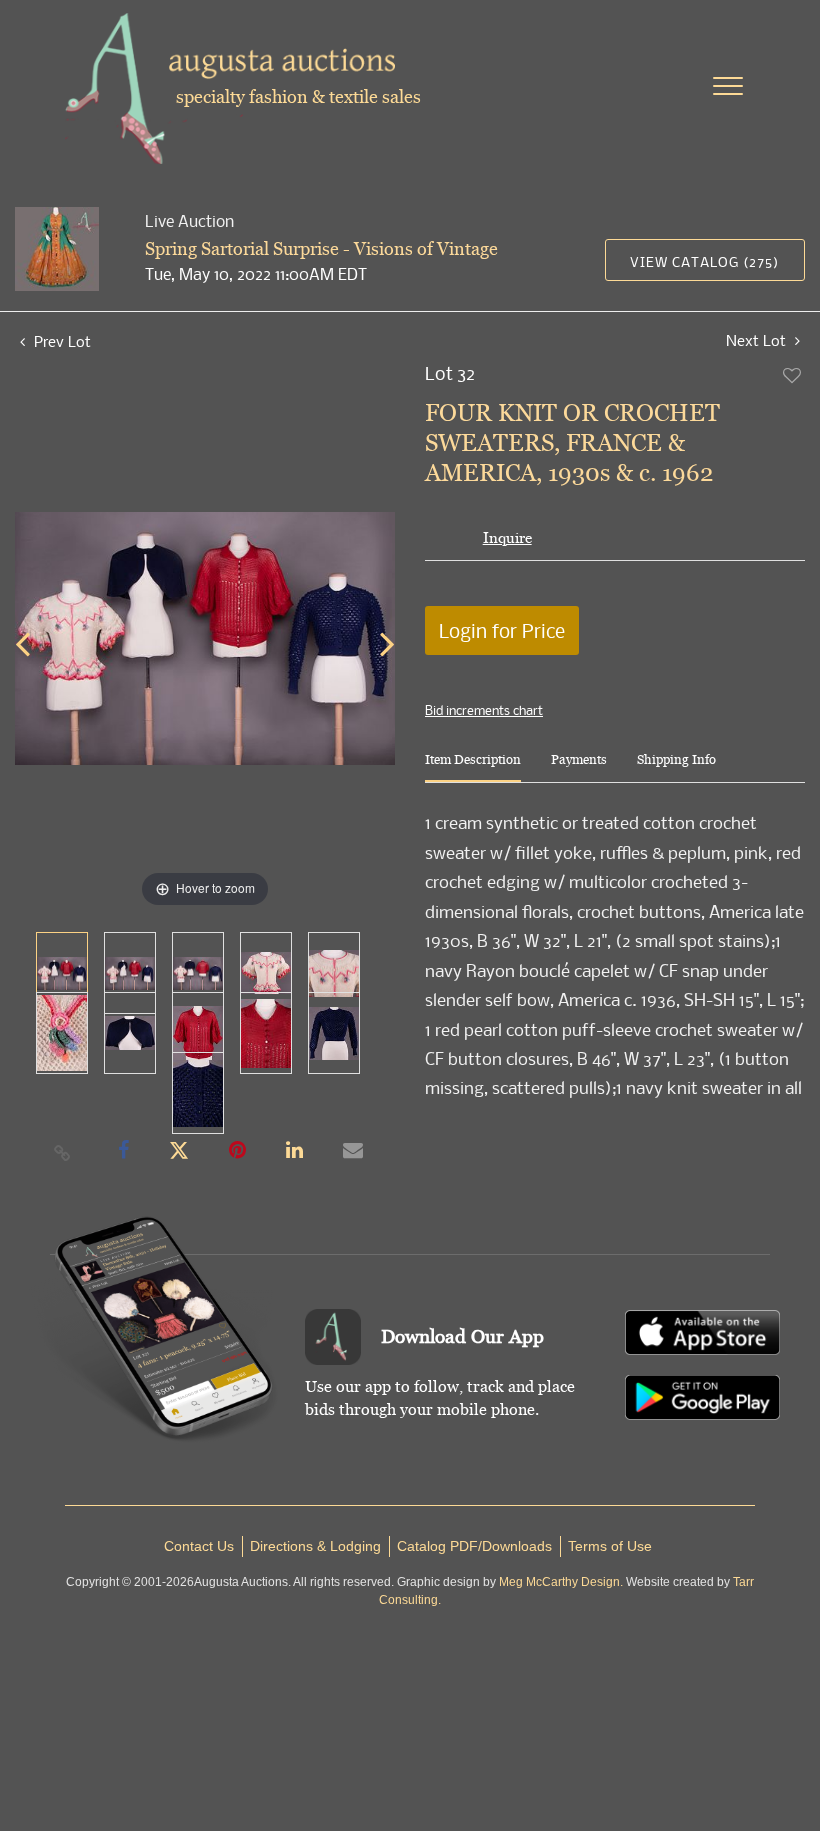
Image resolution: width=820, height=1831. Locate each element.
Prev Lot (60, 341)
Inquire (507, 537)
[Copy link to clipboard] (63, 1152)
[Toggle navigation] (728, 86)
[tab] (473, 767)
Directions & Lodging (315, 1546)
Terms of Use (610, 1546)
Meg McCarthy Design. (561, 1582)
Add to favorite (793, 375)
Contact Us (199, 1546)
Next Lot (758, 340)
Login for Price (502, 630)
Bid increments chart (484, 710)
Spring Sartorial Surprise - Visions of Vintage (321, 248)
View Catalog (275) (704, 261)
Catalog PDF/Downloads (474, 1546)
